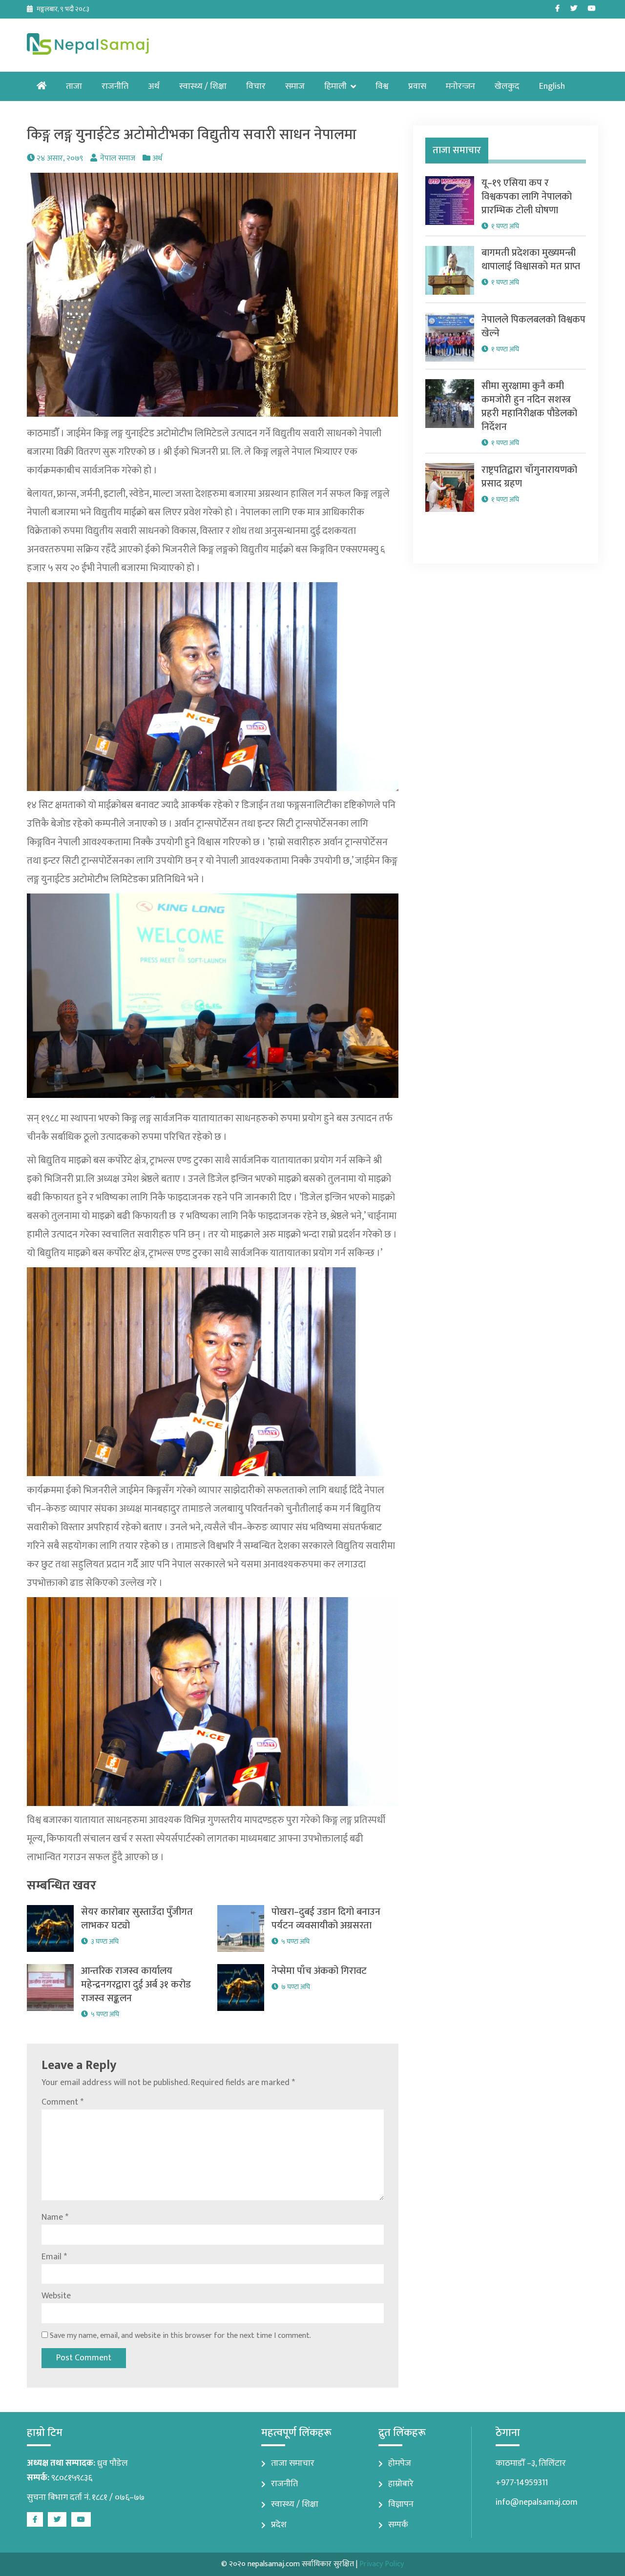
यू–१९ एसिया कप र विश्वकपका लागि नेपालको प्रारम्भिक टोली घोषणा (527, 197)
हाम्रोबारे (401, 2484)
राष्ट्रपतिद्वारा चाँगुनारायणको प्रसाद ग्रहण (529, 477)
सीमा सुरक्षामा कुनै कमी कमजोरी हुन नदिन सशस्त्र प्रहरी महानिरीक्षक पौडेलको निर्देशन (529, 406)
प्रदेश (279, 2525)
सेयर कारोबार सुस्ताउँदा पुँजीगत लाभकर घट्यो (137, 1919)
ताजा (74, 86)
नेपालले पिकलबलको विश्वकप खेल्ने (533, 326)
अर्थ (154, 86)
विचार (256, 86)
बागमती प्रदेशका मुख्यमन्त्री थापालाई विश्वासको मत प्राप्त (531, 260)
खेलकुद (507, 86)
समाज (295, 86)
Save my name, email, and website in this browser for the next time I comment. (180, 2336)
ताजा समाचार (293, 2463)
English (552, 86)
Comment (62, 2102)
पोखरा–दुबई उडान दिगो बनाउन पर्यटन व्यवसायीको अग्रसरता (326, 1919)
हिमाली (335, 86)
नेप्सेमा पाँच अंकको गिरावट (319, 1971)
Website (56, 2296)
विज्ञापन (401, 2504)
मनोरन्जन (460, 86)
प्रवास (417, 86)
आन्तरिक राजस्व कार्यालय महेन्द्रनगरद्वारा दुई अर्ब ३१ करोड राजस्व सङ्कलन (136, 1985)
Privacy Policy (382, 2564)
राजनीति (115, 86)
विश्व (382, 86)
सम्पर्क (398, 2525)
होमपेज (400, 2463)
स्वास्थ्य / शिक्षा (203, 86)
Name (55, 2217)
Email (54, 2257)
